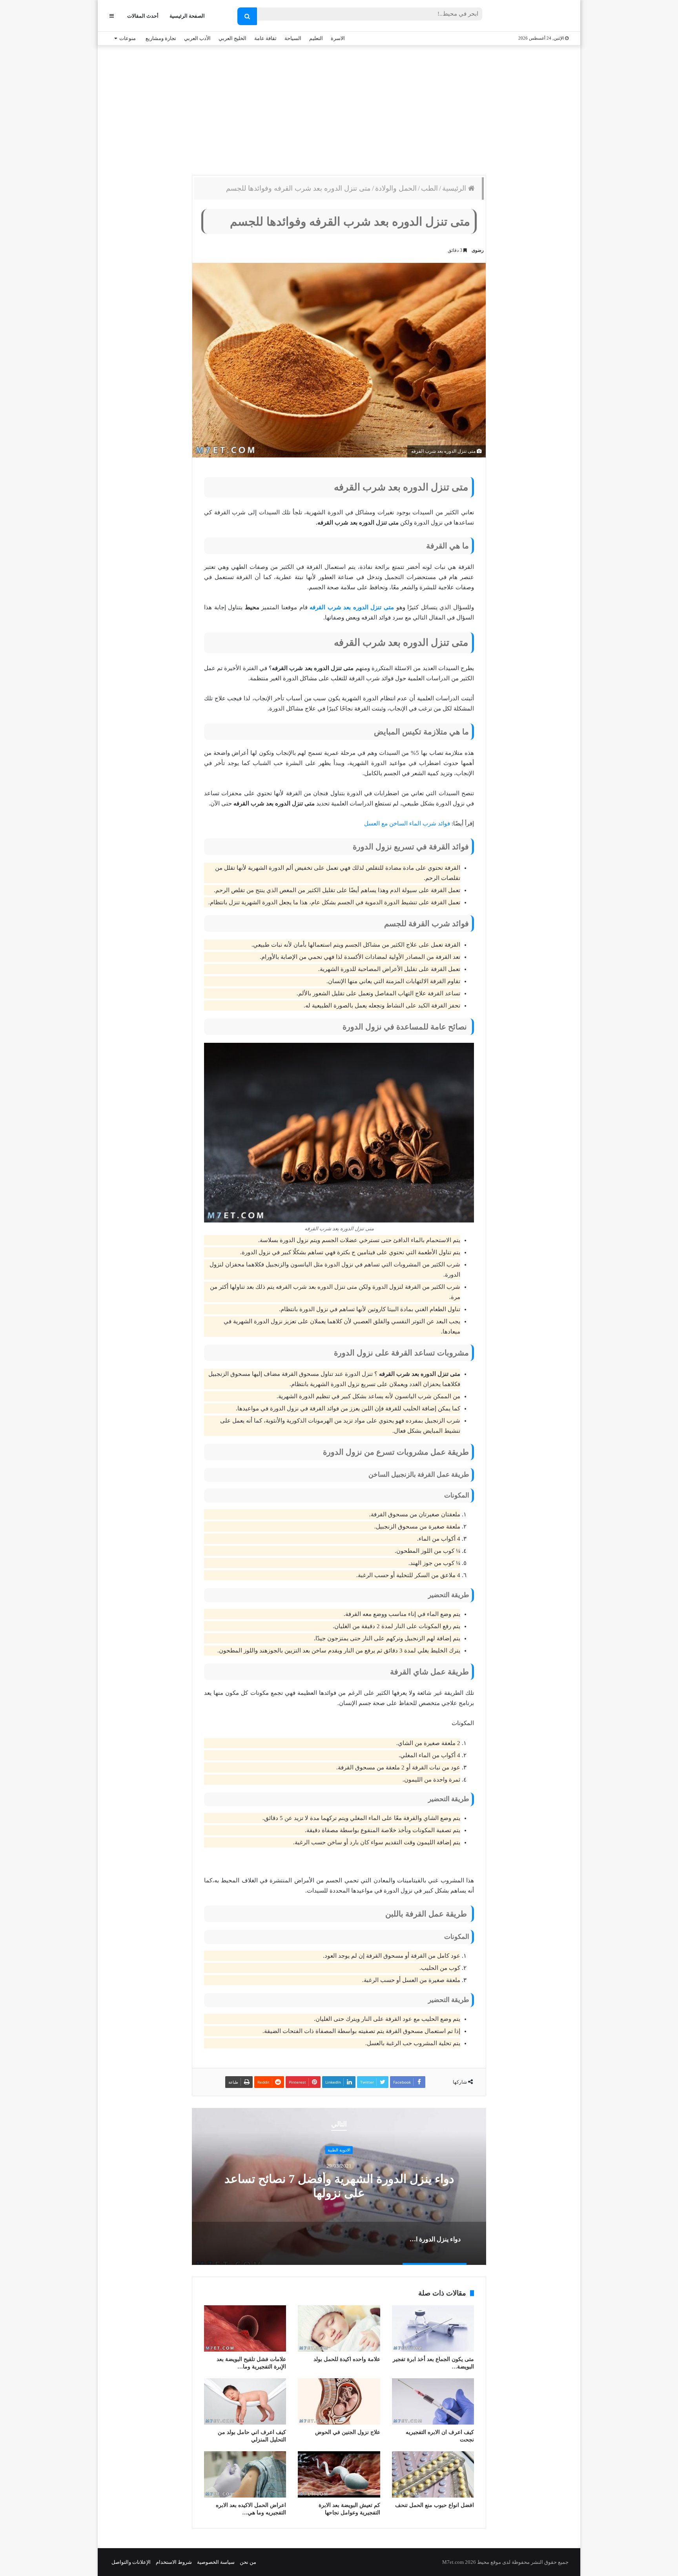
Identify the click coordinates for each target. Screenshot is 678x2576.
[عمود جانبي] (112, 16)
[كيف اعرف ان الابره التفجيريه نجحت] (433, 2401)
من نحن (248, 2562)
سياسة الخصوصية (216, 2562)
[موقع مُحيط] (537, 16)
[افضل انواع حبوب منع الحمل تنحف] (433, 2474)
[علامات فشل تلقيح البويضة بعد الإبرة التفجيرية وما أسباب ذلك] (245, 2328)
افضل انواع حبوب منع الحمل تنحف (435, 2505)
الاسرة (338, 38)
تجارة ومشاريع (161, 38)
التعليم (316, 38)
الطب (429, 188)
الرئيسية (455, 188)
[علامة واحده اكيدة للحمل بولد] (339, 2328)
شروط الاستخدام (174, 2562)
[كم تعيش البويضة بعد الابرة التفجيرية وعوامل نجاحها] (339, 2474)
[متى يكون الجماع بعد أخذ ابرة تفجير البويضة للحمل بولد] (433, 2328)
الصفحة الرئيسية (187, 16)
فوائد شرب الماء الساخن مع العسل (407, 823)
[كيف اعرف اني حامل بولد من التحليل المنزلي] (245, 2401)
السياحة (293, 38)
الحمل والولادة (396, 188)
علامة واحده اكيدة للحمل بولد (347, 2359)
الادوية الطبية (339, 2150)
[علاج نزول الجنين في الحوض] (339, 2401)
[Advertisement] (339, 108)
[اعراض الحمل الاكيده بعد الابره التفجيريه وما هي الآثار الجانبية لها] (245, 2474)
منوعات (128, 38)
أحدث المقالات (143, 16)
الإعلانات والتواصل (131, 2562)
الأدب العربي (197, 38)
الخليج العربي (232, 38)
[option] (339, 2186)
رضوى (478, 250)
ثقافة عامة (265, 38)
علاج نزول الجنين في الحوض (348, 2432)
